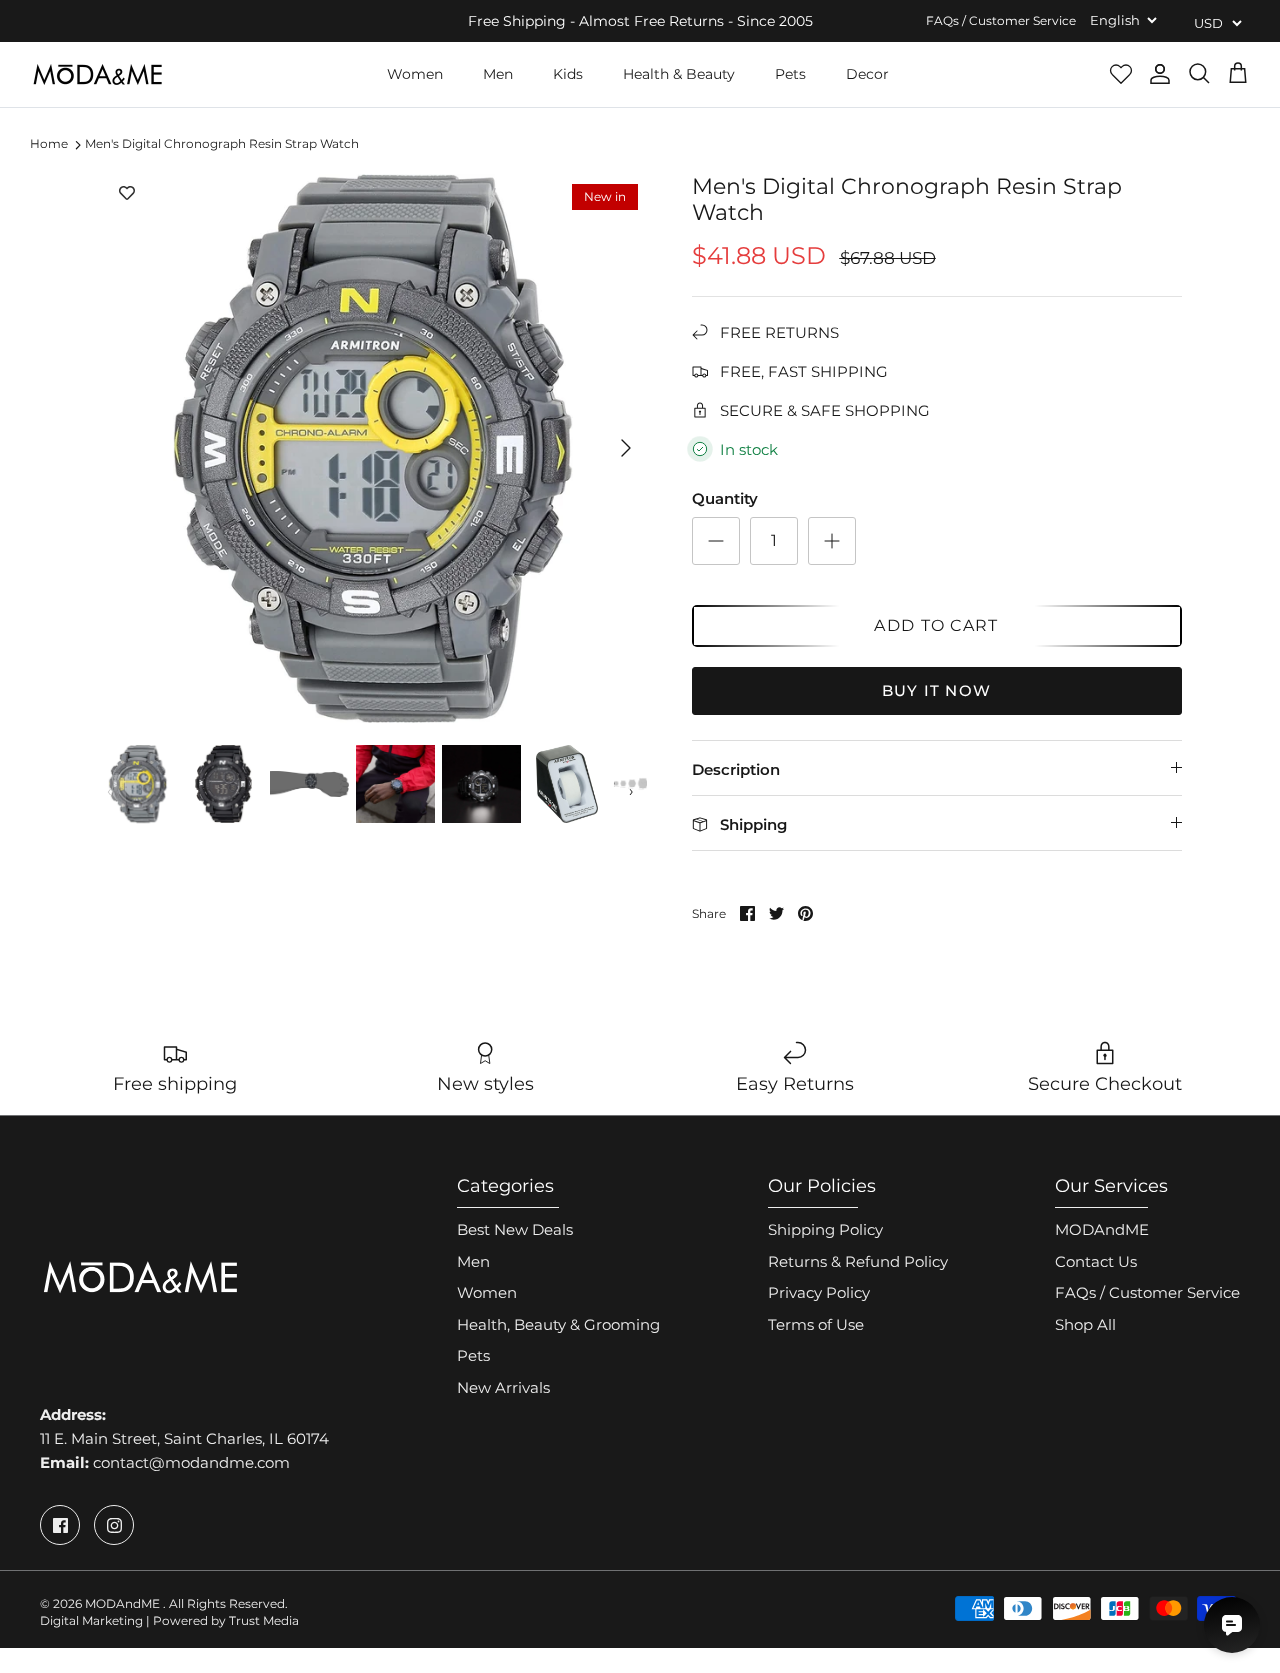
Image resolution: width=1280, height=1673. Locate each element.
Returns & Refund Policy (858, 1261)
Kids (568, 74)
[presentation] (110, 791)
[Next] (626, 448)
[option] (373, 448)
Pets (790, 74)
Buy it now (936, 690)
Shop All (1085, 1324)
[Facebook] (60, 1525)
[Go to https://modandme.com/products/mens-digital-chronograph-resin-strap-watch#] (716, 541)
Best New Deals (515, 1229)
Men (498, 74)
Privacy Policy (819, 1292)
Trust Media (264, 1620)
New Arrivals (503, 1387)
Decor (867, 74)
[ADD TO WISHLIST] (127, 194)
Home (49, 144)
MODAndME (1102, 1229)
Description (736, 769)
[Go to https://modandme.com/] (97, 74)
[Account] (1160, 74)
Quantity (725, 498)
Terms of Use (816, 1324)
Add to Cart (936, 625)
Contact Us (1096, 1261)
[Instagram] (114, 1525)
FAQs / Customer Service (1001, 20)
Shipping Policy (825, 1229)
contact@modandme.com (191, 1462)
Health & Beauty (679, 74)
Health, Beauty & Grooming (558, 1324)
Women (415, 74)
